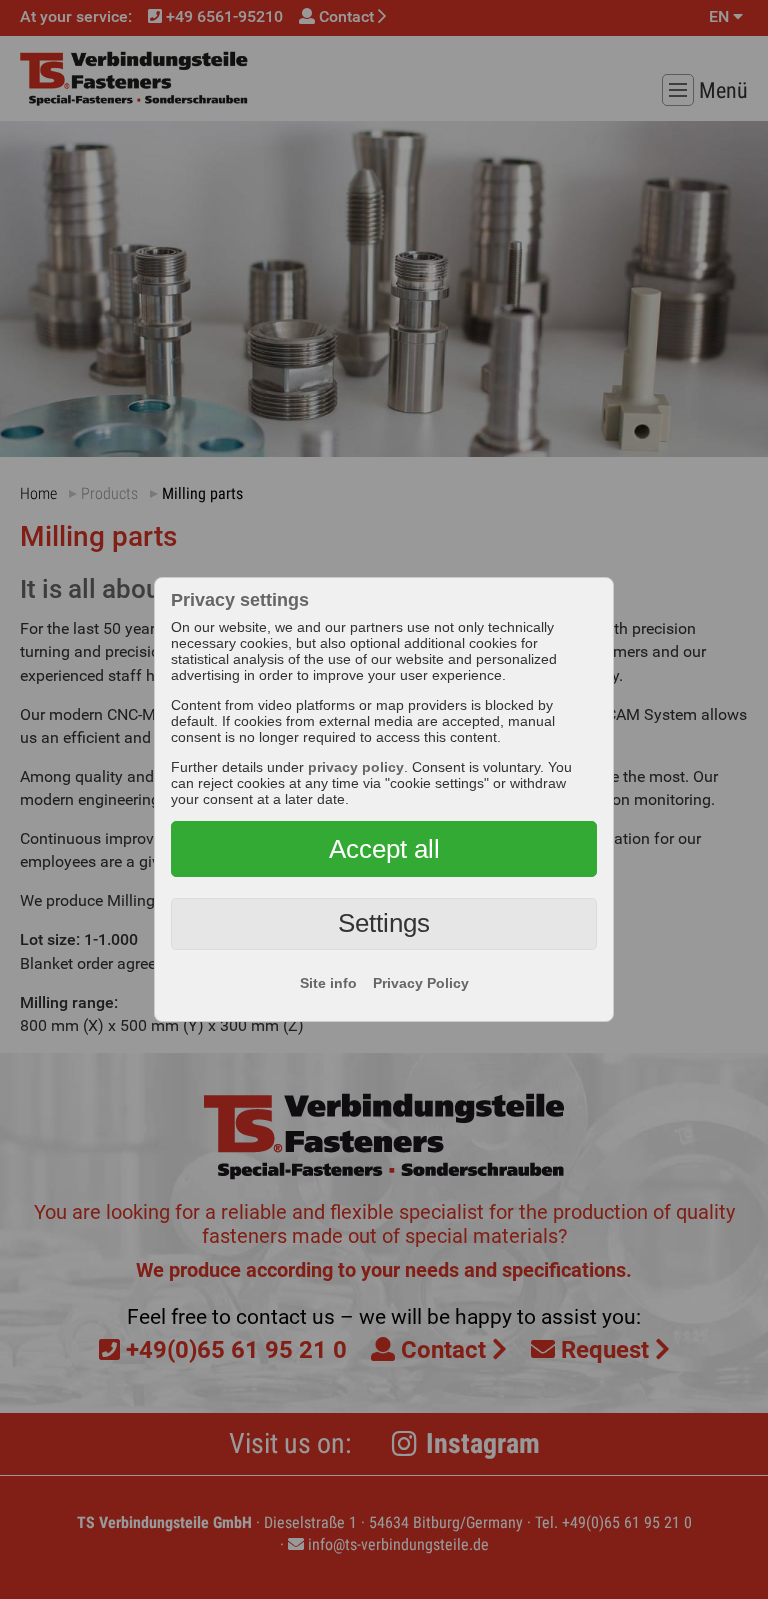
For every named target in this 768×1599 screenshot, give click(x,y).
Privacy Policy (421, 983)
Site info (328, 983)
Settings (384, 923)
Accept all (384, 849)
